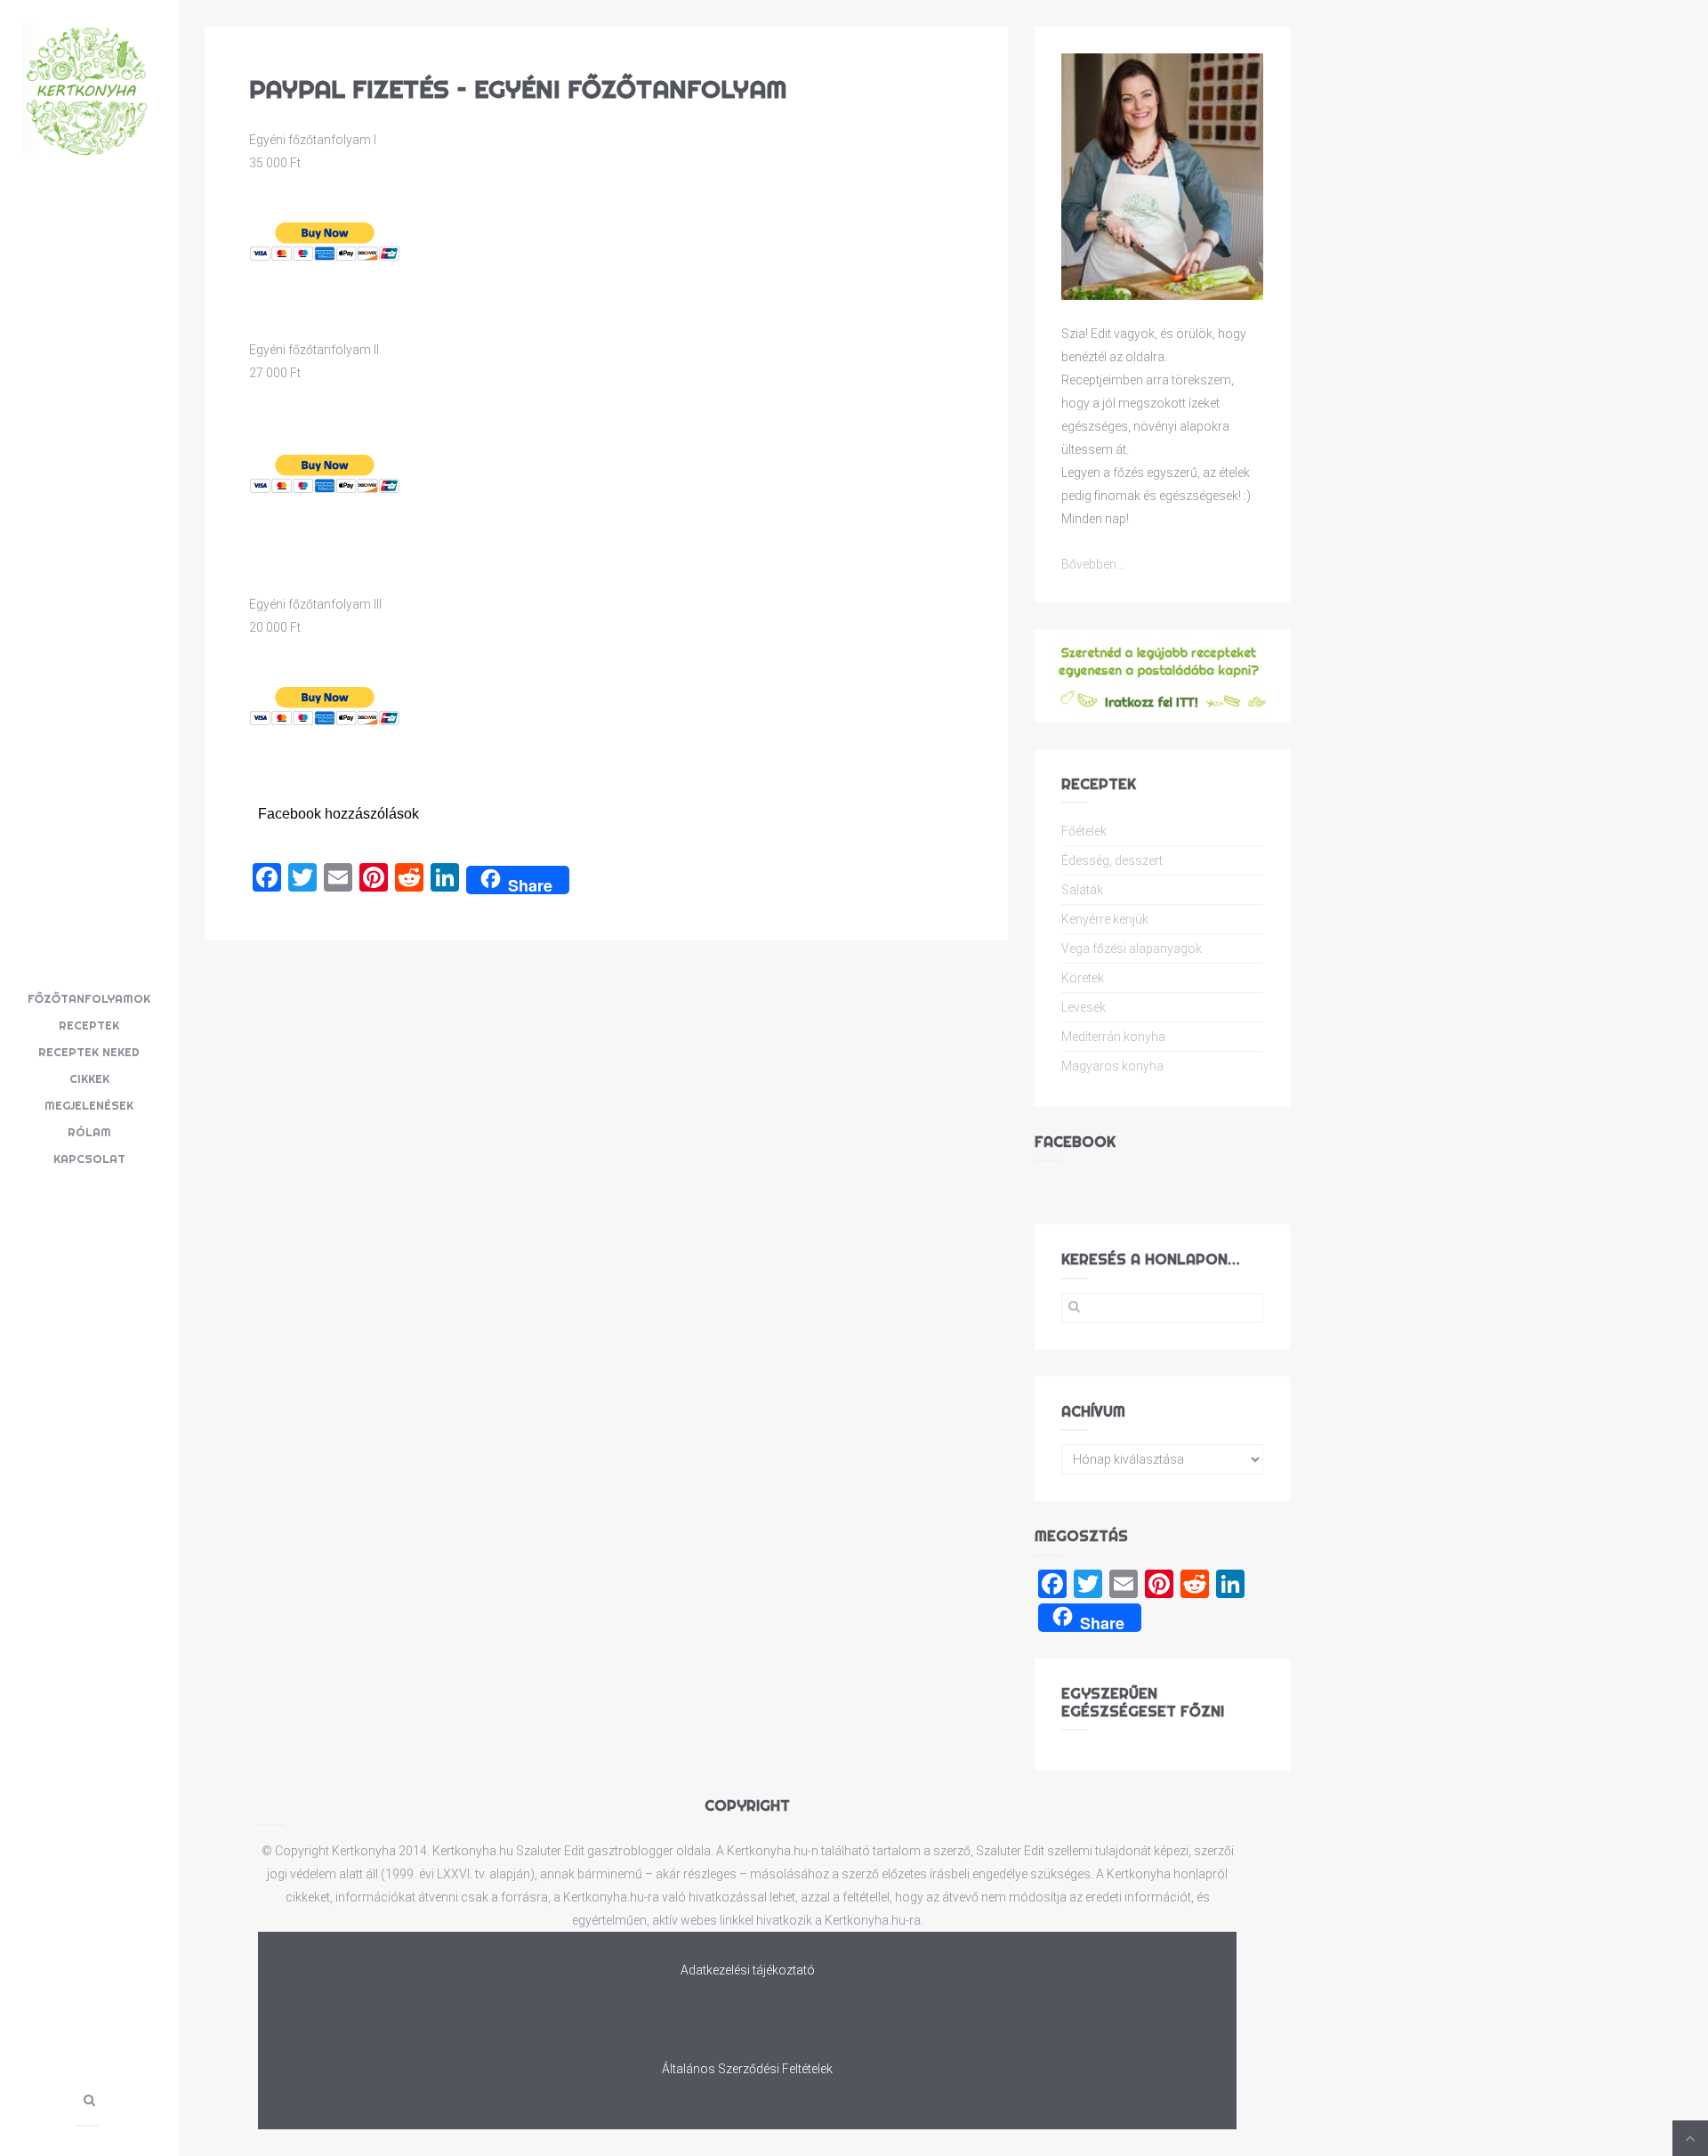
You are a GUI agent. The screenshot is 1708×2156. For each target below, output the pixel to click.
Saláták (1082, 890)
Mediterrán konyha (1113, 1037)
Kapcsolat (89, 1159)
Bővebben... (1093, 564)
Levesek (1084, 1007)
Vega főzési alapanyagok (1132, 949)
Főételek (1084, 831)
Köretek (1083, 978)
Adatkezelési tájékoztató (748, 1970)
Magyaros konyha (1112, 1066)
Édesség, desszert (1112, 860)
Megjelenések (89, 1105)
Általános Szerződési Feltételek (747, 2069)
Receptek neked (89, 1052)
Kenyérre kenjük (1105, 919)
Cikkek (89, 1078)
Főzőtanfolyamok (89, 998)
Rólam (89, 1132)
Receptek (89, 1025)
